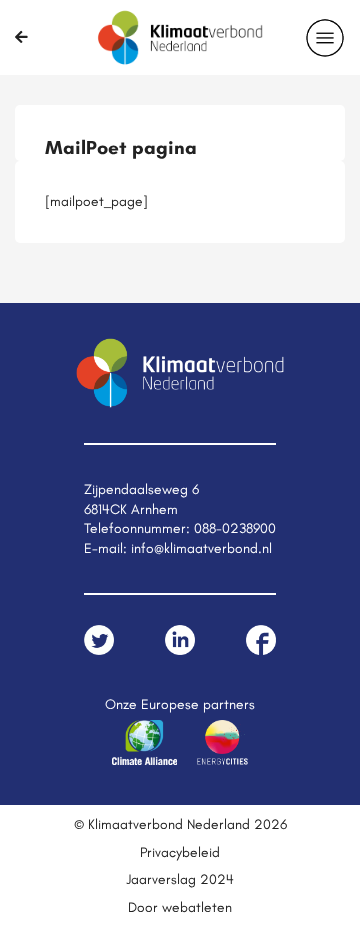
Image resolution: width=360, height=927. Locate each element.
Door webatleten (180, 907)
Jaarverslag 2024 (180, 879)
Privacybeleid (180, 852)
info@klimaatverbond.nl (201, 548)
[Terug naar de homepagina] (21, 37)
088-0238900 (235, 528)
